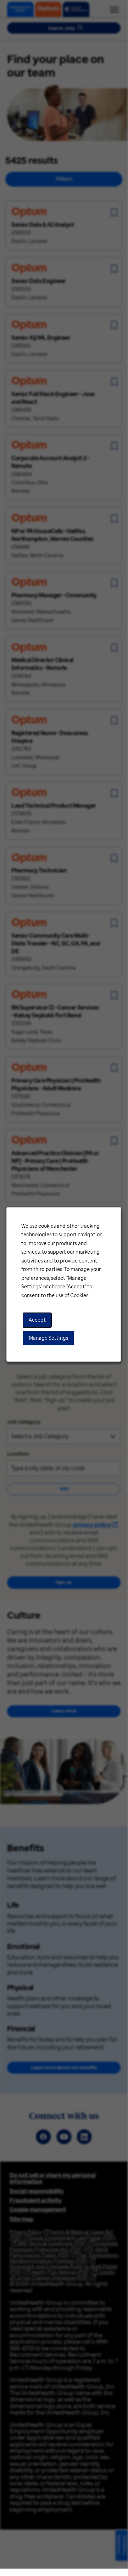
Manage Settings (48, 1338)
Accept (37, 1320)
